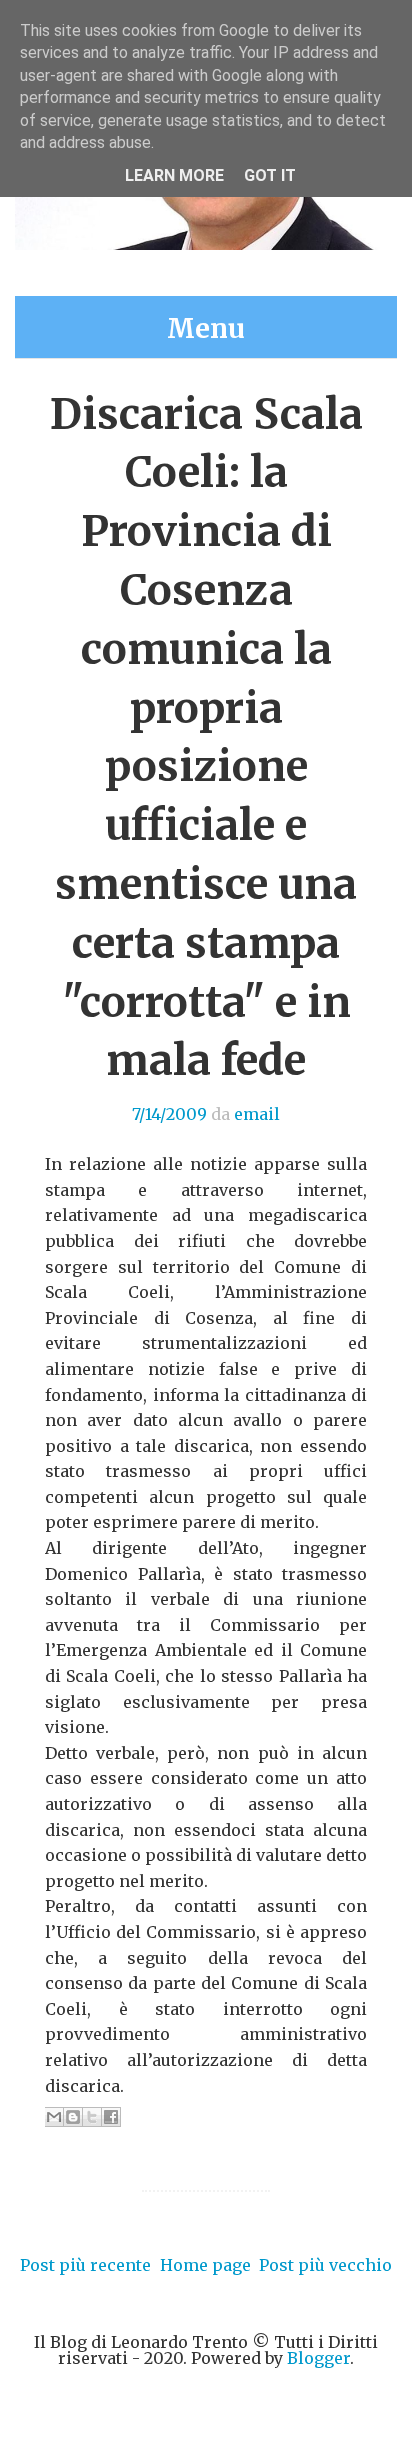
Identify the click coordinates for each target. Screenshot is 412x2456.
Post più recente (85, 2265)
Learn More (174, 175)
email (257, 1114)
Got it (270, 175)
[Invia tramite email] (54, 2117)
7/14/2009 (169, 1114)
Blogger (318, 2358)
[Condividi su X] (92, 2117)
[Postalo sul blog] (73, 2117)
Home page (205, 2265)
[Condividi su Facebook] (111, 2117)
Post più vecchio (325, 2265)
